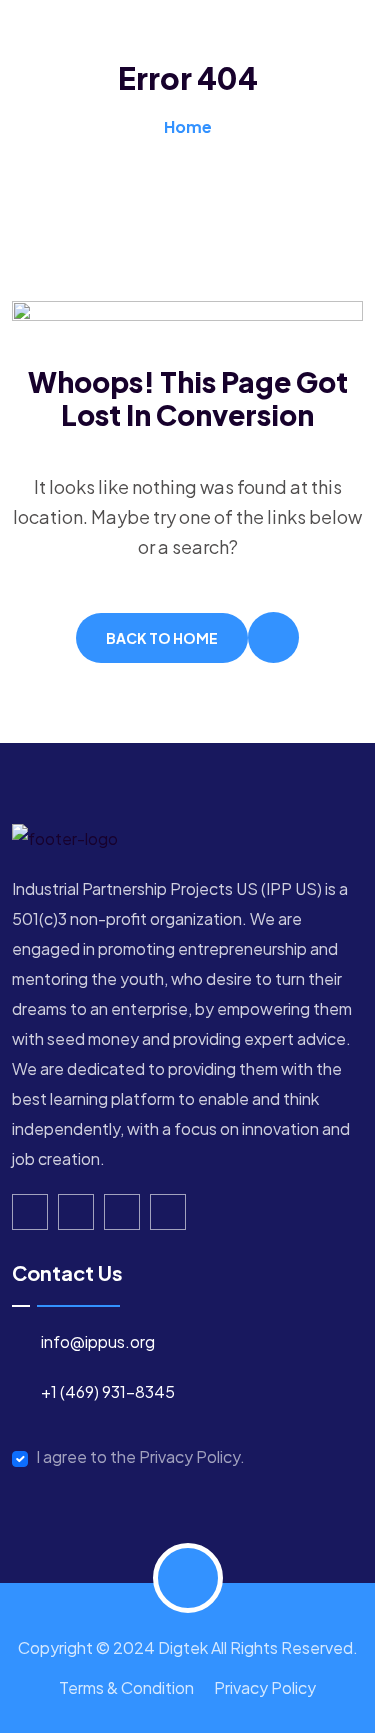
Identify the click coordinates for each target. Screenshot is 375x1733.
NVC (49, 114)
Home (56, 44)
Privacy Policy (265, 1687)
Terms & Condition (126, 1687)
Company (174, 44)
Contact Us (166, 114)
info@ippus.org (98, 1341)
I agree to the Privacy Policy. (140, 1457)
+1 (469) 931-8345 (108, 1391)
